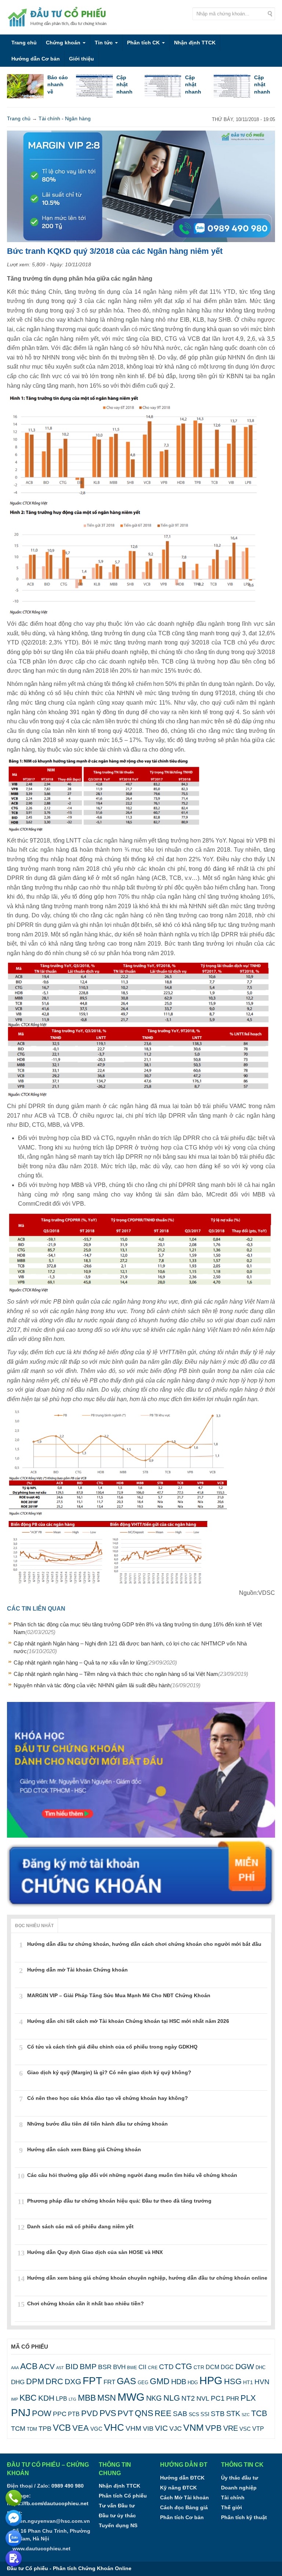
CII (142, 2367)
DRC (54, 2381)
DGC (227, 2367)
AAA (15, 2368)
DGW (245, 2366)
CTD (166, 2367)
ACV (47, 2366)
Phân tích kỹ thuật (244, 2517)
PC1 (218, 2398)
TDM (32, 2429)
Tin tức (104, 43)
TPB (45, 2429)
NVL (203, 2398)
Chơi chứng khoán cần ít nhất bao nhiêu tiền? (86, 2303)
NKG (154, 2398)
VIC (161, 2428)
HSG (233, 2381)
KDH (46, 2398)
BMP (88, 2367)
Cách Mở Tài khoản (185, 2498)
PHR (233, 2399)
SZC (246, 2415)
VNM (194, 2427)
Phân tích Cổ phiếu (123, 2496)
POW (42, 2413)
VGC (96, 2429)
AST (60, 2368)
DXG (73, 2381)
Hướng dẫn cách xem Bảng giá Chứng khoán (84, 2149)
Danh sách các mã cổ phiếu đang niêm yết (80, 2226)
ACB (29, 2366)
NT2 (188, 2398)
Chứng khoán (64, 43)
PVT (125, 2413)
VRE (231, 2428)
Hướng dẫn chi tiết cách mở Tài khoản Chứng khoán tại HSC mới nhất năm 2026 (128, 2021)
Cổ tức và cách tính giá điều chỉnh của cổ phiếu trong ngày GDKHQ (112, 2047)
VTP (258, 2429)
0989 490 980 (68, 2486)
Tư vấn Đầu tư (117, 2506)
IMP (15, 2399)
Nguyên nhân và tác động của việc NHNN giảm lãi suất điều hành (107, 1685)
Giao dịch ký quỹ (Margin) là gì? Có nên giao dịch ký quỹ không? (109, 2072)
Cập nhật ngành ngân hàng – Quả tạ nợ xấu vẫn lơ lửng (95, 1662)
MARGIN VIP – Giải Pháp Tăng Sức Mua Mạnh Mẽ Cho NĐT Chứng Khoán (119, 1995)
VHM (133, 2428)
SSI (205, 2414)
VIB (148, 2429)
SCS (194, 2414)
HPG (211, 2380)
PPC (60, 2414)
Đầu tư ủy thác (117, 2515)
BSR (105, 2367)
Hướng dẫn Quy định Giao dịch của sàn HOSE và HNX (95, 2252)
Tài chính (233, 2498)
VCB (62, 2428)
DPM (35, 2381)
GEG (143, 2383)
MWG (131, 2397)
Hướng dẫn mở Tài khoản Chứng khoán (77, 1970)
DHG (18, 2382)
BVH (119, 2367)
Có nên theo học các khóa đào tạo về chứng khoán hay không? (108, 2098)
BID (72, 2366)
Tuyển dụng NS (118, 2525)
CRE (153, 2367)
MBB (87, 2398)
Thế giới (232, 2507)
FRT (109, 2382)
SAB (180, 2414)
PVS (108, 2413)
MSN (107, 2398)
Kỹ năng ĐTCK (178, 2488)
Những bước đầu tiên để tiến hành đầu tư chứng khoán (97, 2124)
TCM (18, 2429)
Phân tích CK (144, 43)
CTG (184, 2366)
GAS (126, 2381)
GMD (160, 2381)
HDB (179, 2382)
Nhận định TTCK (195, 43)
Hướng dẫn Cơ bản (36, 59)
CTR (199, 2367)
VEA (81, 2428)
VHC (114, 2427)
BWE (132, 2368)
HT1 (248, 2382)
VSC (245, 2429)
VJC (176, 2428)
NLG (172, 2398)
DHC (261, 2367)
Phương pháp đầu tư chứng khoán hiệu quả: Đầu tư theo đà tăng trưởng (119, 2201)
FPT (92, 2381)
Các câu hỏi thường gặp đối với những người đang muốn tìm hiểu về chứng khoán (132, 2175)
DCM (212, 2367)
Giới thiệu (82, 59)
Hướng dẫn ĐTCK (182, 2478)
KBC (28, 2398)
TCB (259, 2413)
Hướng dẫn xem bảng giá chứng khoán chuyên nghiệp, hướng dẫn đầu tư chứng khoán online (147, 2278)
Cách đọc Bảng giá (184, 2507)
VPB (214, 2428)
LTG (73, 2399)
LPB (62, 2399)
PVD (90, 2413)
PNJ (21, 2413)
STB (218, 2414)
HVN (262, 2382)
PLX (248, 2398)
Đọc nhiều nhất (34, 1926)
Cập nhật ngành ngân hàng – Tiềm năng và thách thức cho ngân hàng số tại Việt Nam (131, 1674)
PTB (74, 2414)
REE (163, 2413)
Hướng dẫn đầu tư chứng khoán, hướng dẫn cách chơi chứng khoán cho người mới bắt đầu (144, 1944)
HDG (193, 2383)
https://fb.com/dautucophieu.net (48, 2503)
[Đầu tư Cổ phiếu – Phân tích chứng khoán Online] (58, 17)
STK (233, 2414)
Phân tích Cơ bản (182, 2517)
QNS (144, 2413)
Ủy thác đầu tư (240, 2478)
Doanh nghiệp (239, 2488)
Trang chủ (24, 43)
